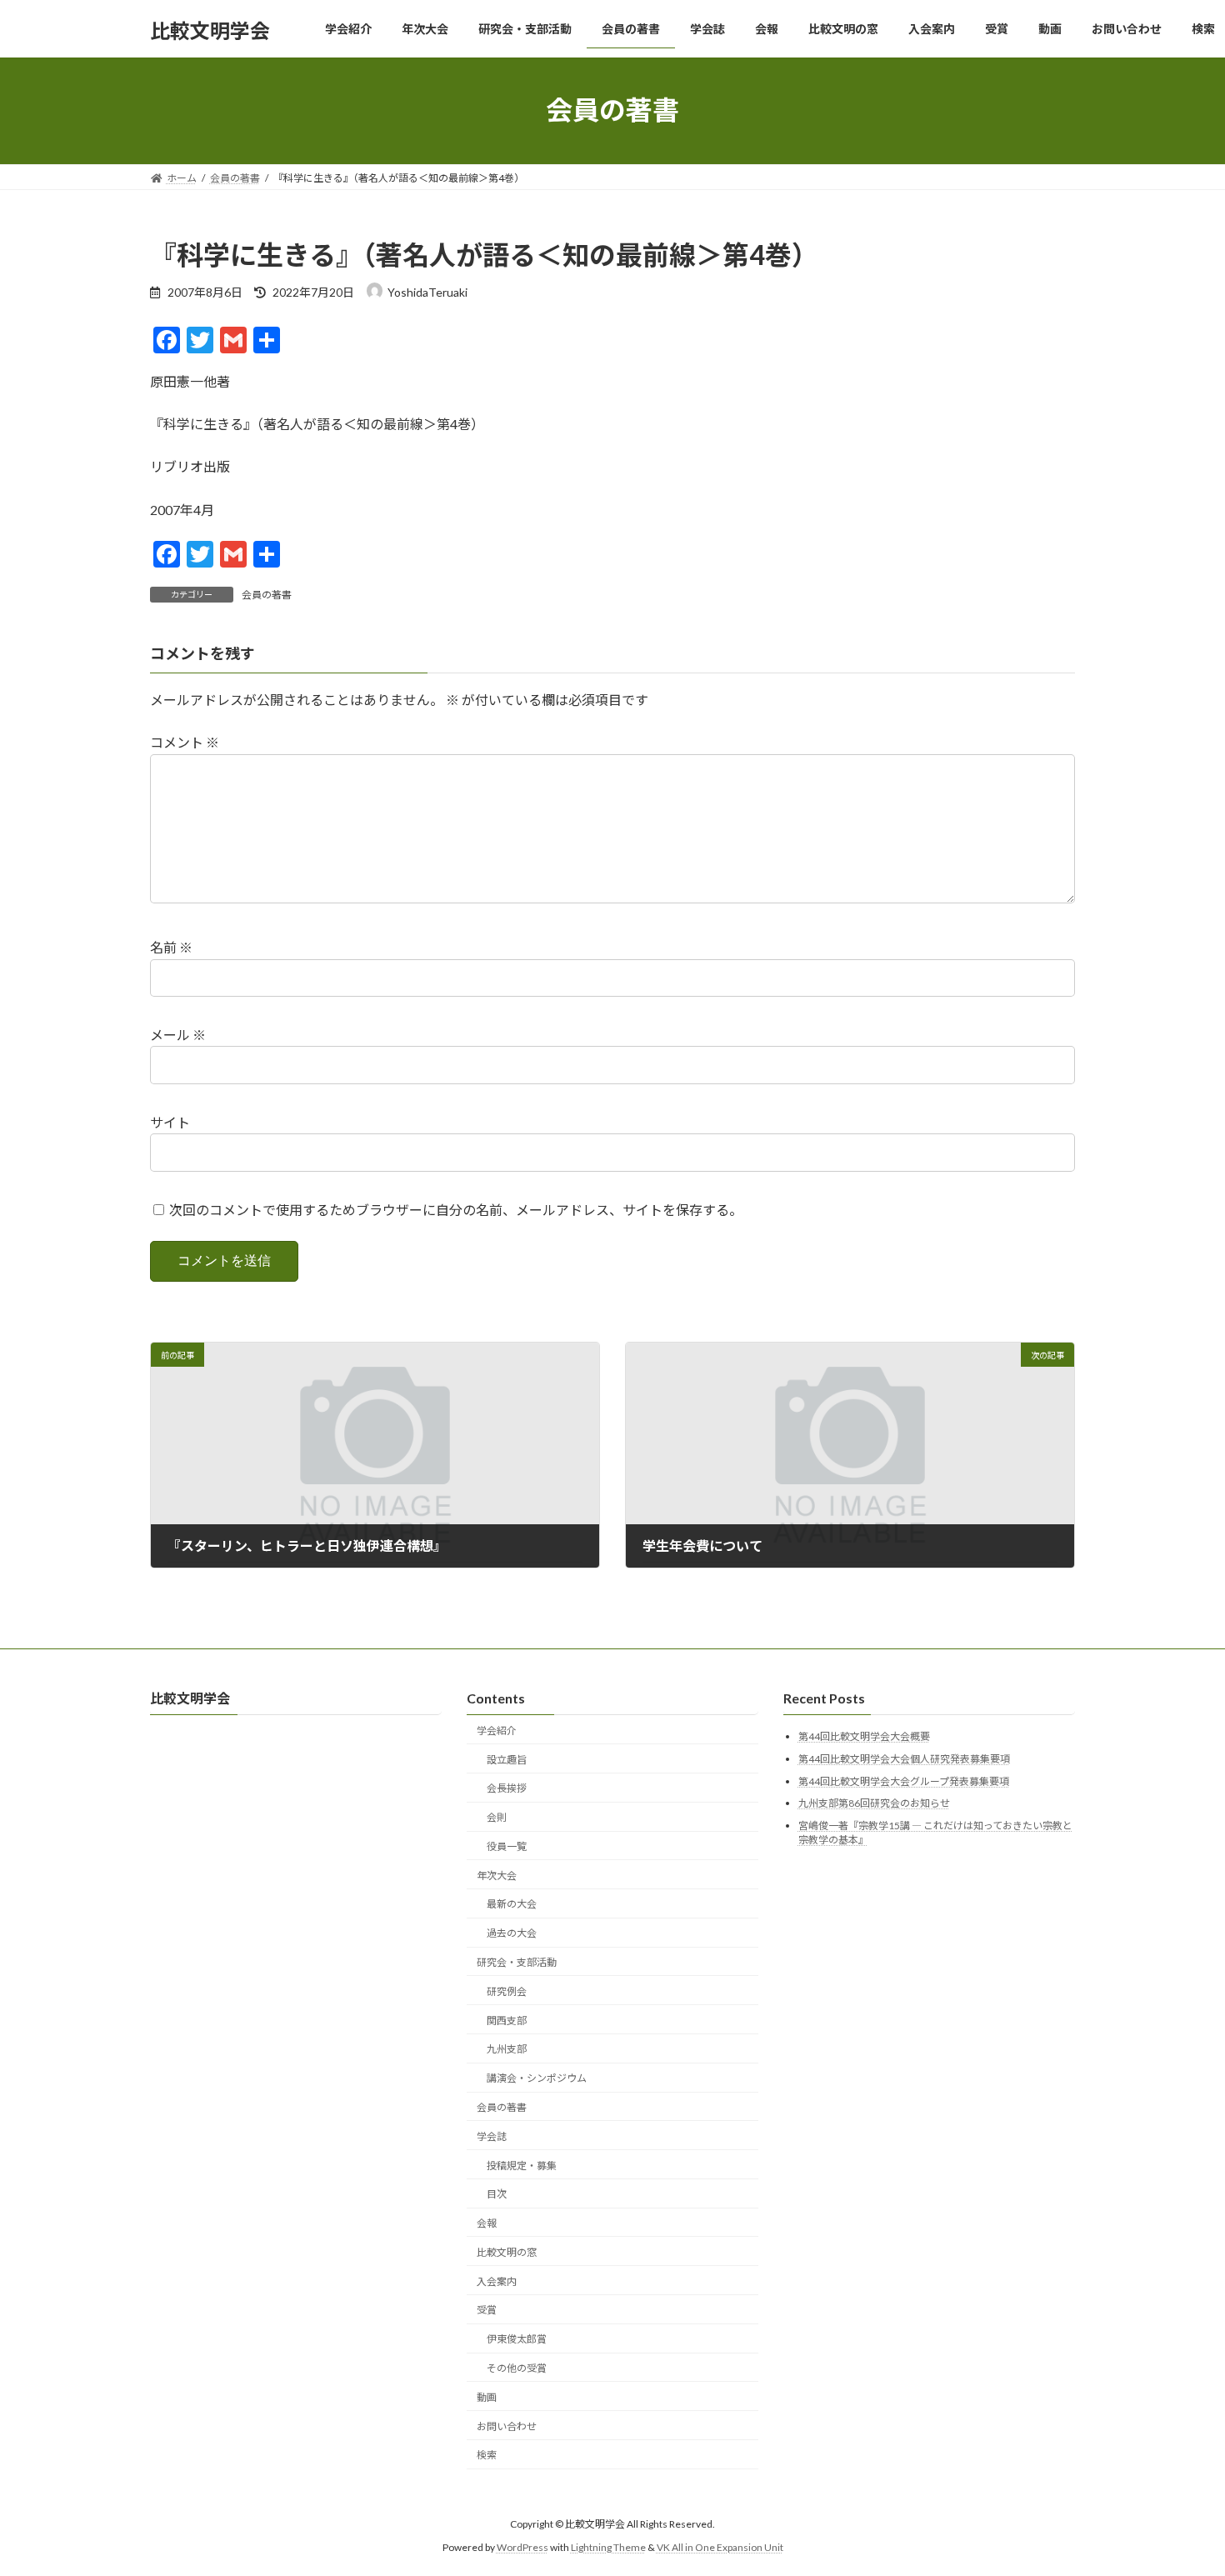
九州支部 (507, 2049)
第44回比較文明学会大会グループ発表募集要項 (904, 1781)
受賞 (487, 2310)
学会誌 (492, 2136)
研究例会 (507, 1991)
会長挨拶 (507, 1788)
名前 (171, 947)
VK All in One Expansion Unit (720, 2547)
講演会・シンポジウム (537, 2078)
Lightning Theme (608, 2547)
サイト (170, 1122)
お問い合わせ (507, 2426)
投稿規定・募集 (522, 2165)
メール (178, 1035)
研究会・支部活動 (517, 1962)
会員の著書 (267, 595)
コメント (185, 742)
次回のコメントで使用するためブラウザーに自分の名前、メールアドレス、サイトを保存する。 (456, 1210)
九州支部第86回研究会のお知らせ (874, 1803)
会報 (487, 2223)
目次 (497, 2194)
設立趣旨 (507, 1759)
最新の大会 (512, 1904)
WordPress (522, 2547)
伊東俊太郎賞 (517, 2339)
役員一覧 (507, 1846)
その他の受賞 (517, 2368)
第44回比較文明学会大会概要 (864, 1736)
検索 (487, 2455)
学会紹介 (497, 1730)
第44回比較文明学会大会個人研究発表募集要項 (904, 1759)
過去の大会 (512, 1933)
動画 (487, 2396)
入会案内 (497, 2281)
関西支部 (507, 2020)
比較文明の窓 (507, 2251)
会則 (497, 1817)
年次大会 (497, 1875)
